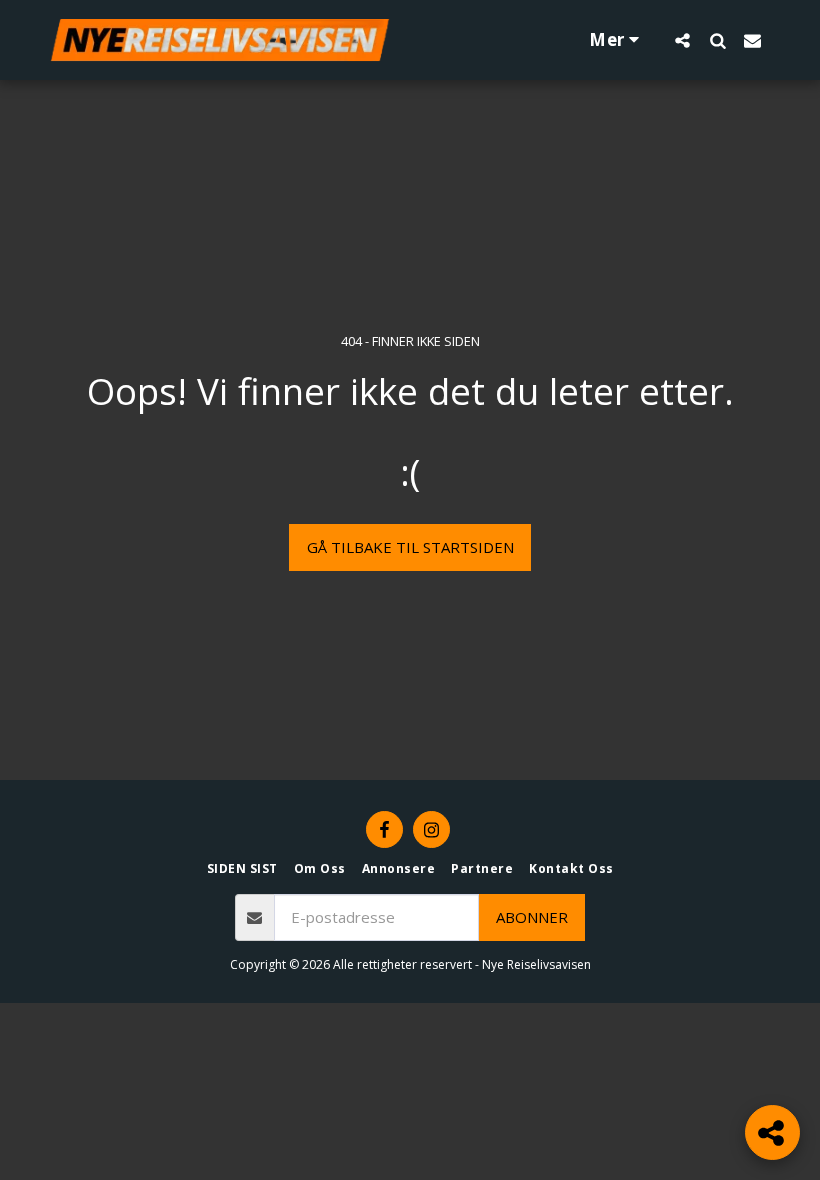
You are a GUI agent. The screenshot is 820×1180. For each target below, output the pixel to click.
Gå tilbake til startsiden (410, 547)
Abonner (532, 917)
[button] (682, 40)
